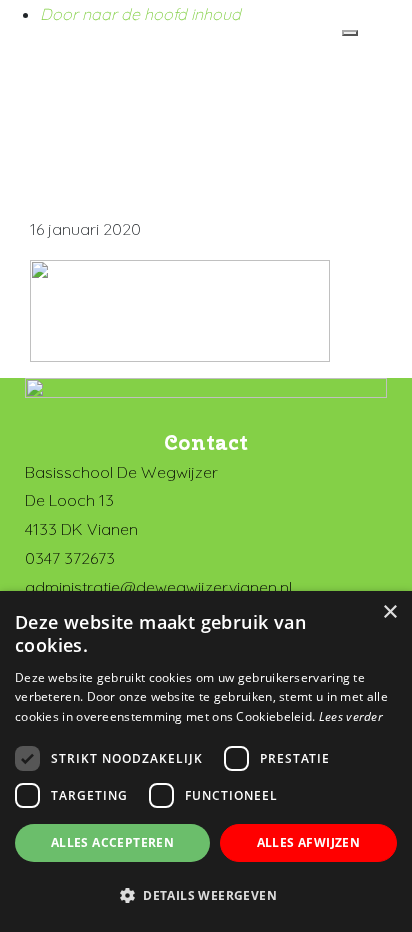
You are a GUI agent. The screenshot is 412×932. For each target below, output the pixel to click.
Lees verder (351, 716)
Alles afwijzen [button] (309, 842)
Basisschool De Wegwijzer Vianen (53, 64)
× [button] (389, 612)
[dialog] (206, 761)
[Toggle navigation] (350, 33)
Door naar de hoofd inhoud (140, 14)
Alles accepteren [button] (112, 842)
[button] (206, 896)
